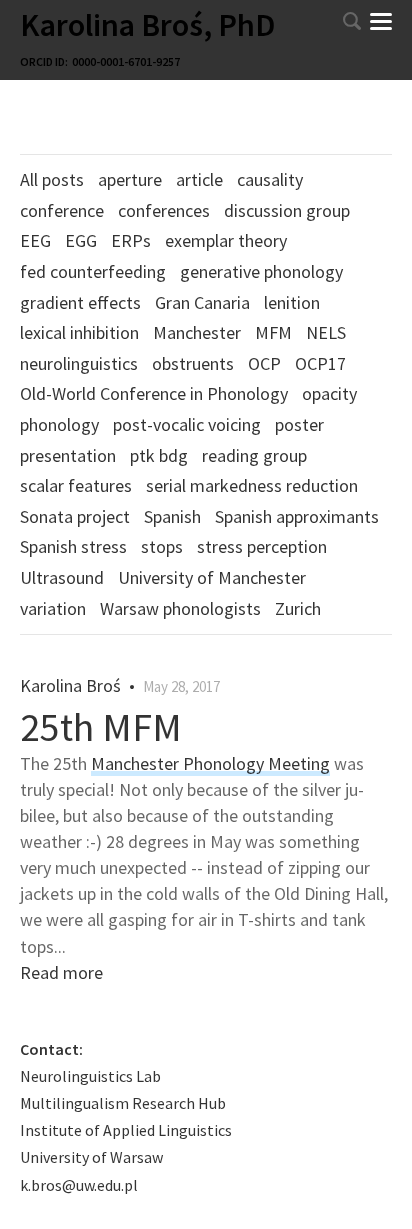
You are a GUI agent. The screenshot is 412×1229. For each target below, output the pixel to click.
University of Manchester (212, 577)
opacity (329, 393)
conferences (164, 210)
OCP (264, 363)
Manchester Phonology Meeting (210, 763)
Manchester (197, 332)
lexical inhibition (79, 332)
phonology (59, 424)
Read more (61, 972)
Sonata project (75, 516)
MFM (273, 332)
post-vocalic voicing (187, 424)
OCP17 (320, 363)
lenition (292, 302)
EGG (81, 240)
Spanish (172, 516)
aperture (130, 179)
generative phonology (261, 271)
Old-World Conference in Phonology (154, 393)
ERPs (131, 240)
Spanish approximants (297, 516)
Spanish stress (73, 546)
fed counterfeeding (93, 271)
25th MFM (101, 727)
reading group (254, 455)
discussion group (287, 210)
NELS (326, 332)
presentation (68, 455)
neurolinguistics (79, 363)
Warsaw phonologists (180, 608)
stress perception (262, 546)
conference (62, 210)
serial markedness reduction (252, 485)
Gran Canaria (202, 302)
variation (53, 608)
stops (162, 546)
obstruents (193, 363)
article (199, 179)
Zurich (298, 608)
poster (299, 424)
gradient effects (80, 302)
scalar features (76, 485)
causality (270, 179)
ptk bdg (159, 455)
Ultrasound (62, 577)
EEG (35, 240)
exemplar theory (226, 240)
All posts (52, 179)
